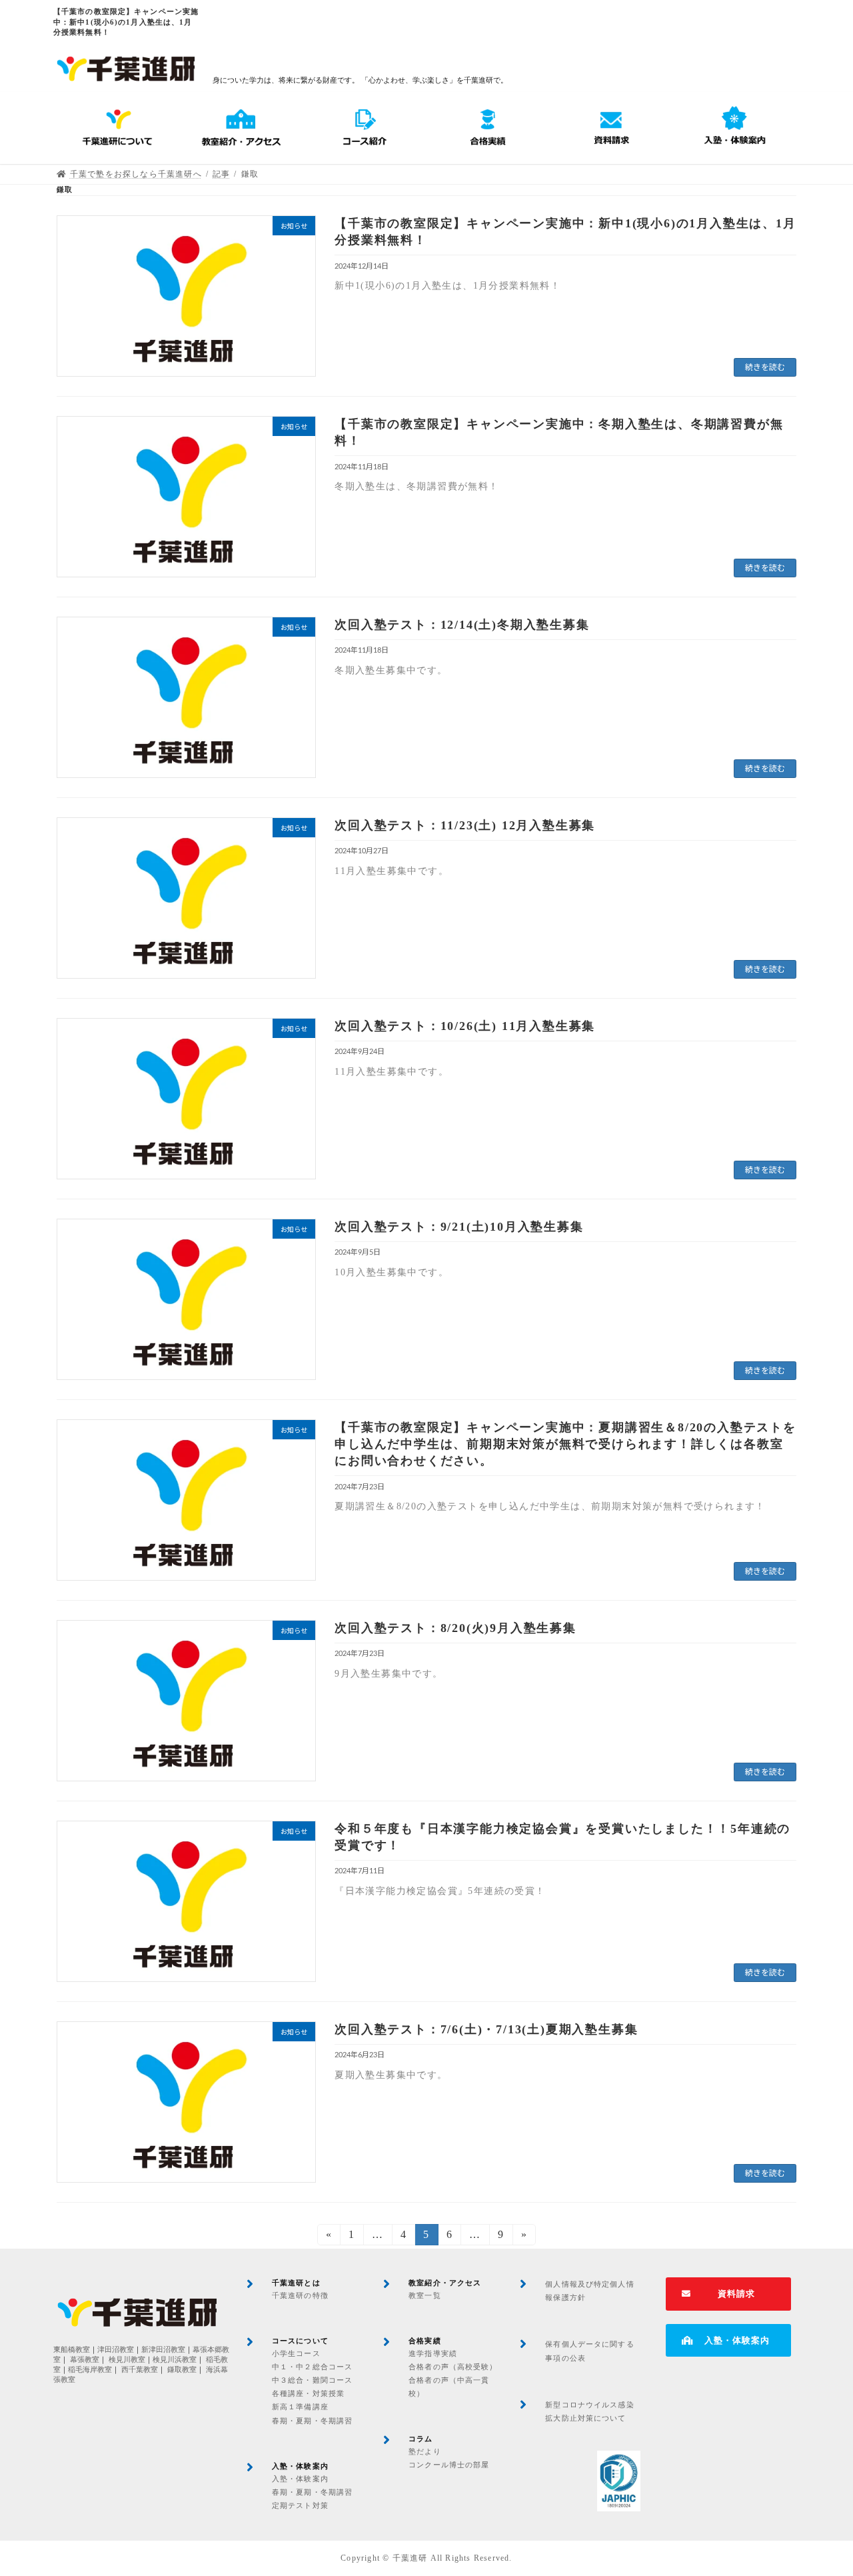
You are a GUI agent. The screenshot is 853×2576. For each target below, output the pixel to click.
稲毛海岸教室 (90, 2370)
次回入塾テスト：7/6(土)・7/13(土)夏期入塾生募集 (486, 2029)
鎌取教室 (182, 2370)
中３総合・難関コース (312, 2380)
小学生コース (296, 2353)
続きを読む (765, 367)
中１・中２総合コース (312, 2367)
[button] (728, 2294)
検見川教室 (127, 2360)
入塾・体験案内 (300, 2479)
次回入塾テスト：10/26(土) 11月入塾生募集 (465, 1026)
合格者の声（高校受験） (453, 2367)
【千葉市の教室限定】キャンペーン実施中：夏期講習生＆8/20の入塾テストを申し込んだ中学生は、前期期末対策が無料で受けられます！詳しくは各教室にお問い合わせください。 (565, 1444)
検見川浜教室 (175, 2360)
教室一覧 (425, 2295)
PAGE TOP (820, 2486)
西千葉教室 (140, 2370)
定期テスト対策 (300, 2505)
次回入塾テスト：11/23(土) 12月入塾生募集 (465, 825)
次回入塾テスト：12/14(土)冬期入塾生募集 (462, 625)
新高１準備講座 (300, 2407)
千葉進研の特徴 (300, 2295)
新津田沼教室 (163, 2350)
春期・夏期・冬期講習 (312, 2421)
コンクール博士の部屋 (449, 2465)
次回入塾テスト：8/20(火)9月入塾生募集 (455, 1628)
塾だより (425, 2451)
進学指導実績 (433, 2353)
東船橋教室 (72, 2350)
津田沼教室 (116, 2350)
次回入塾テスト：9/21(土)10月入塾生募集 (459, 1227)
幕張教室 (85, 2360)
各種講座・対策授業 (308, 2393)
